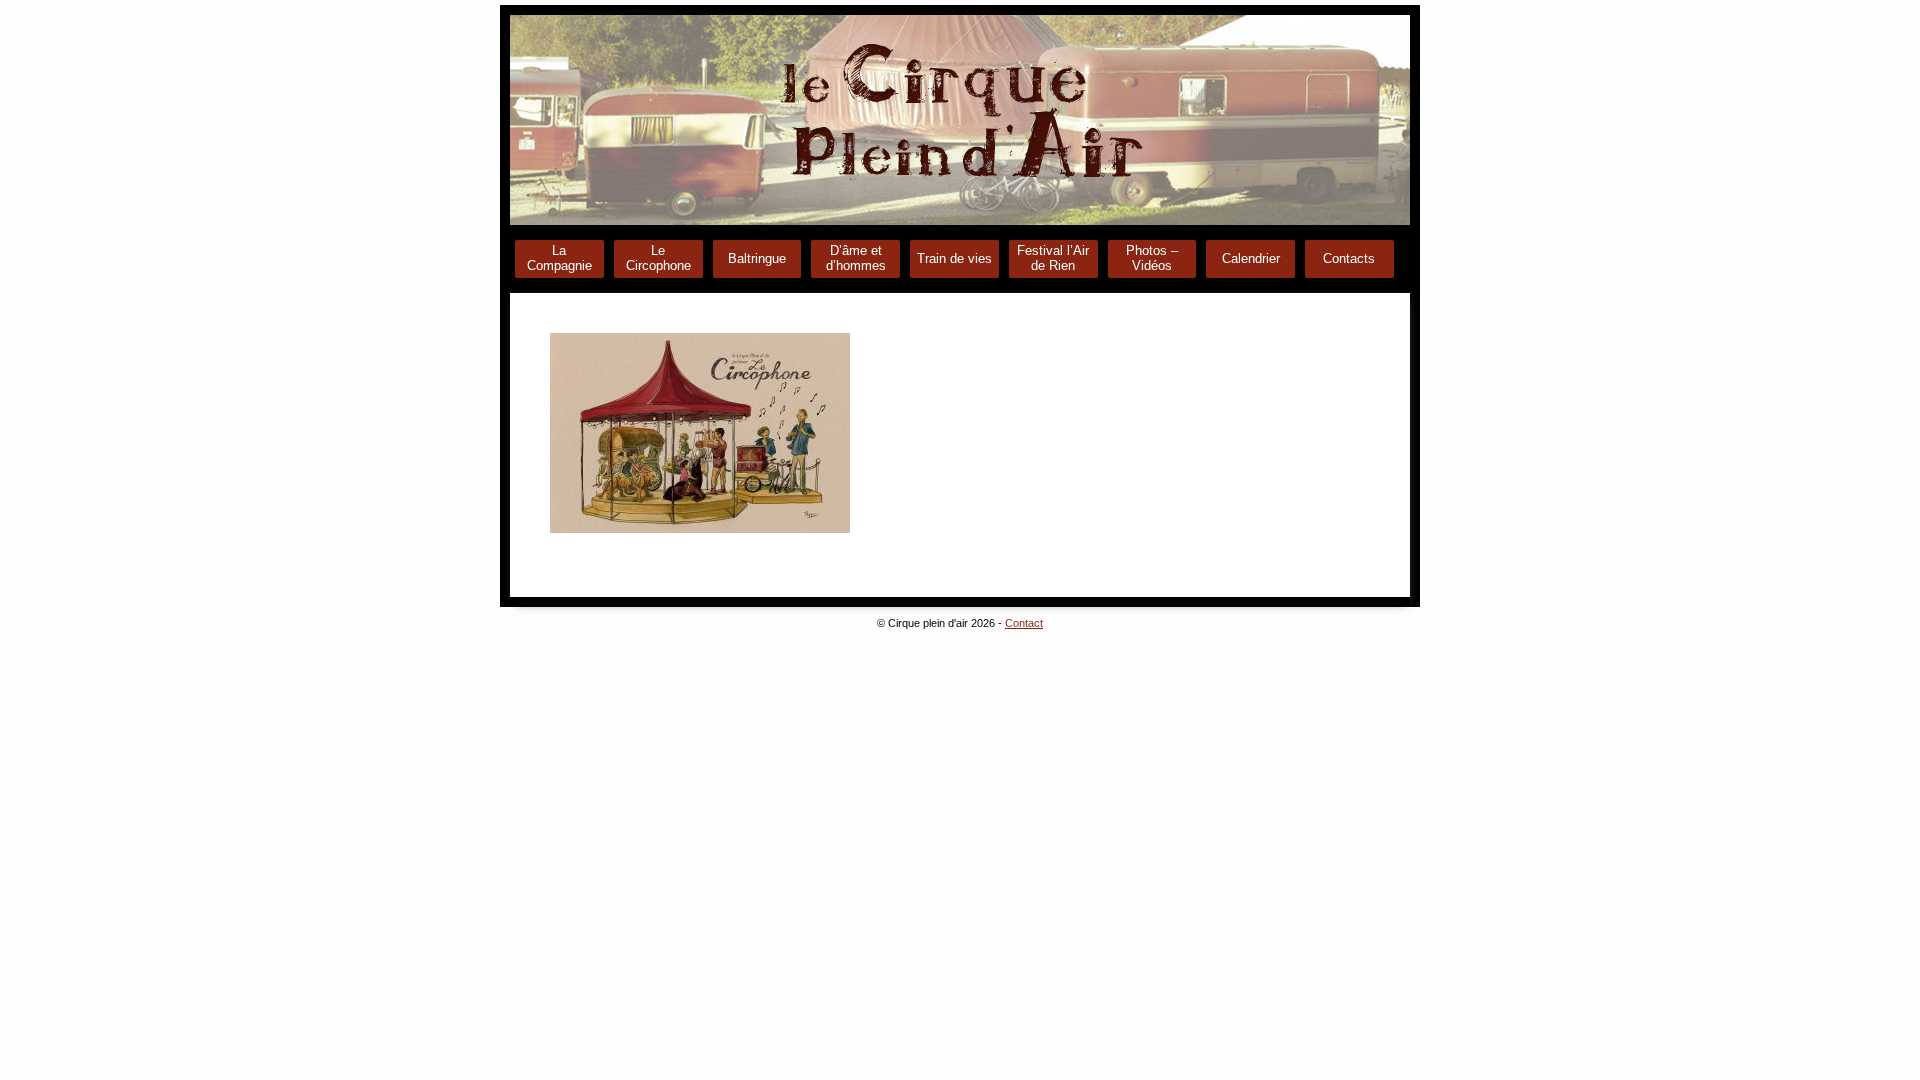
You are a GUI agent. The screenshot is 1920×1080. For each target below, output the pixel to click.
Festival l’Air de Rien (1053, 258)
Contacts (1349, 258)
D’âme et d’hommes (856, 258)
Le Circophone (658, 258)
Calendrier (1251, 258)
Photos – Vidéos (1152, 258)
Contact (1024, 623)
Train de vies (954, 258)
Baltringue (757, 258)
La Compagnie (559, 258)
